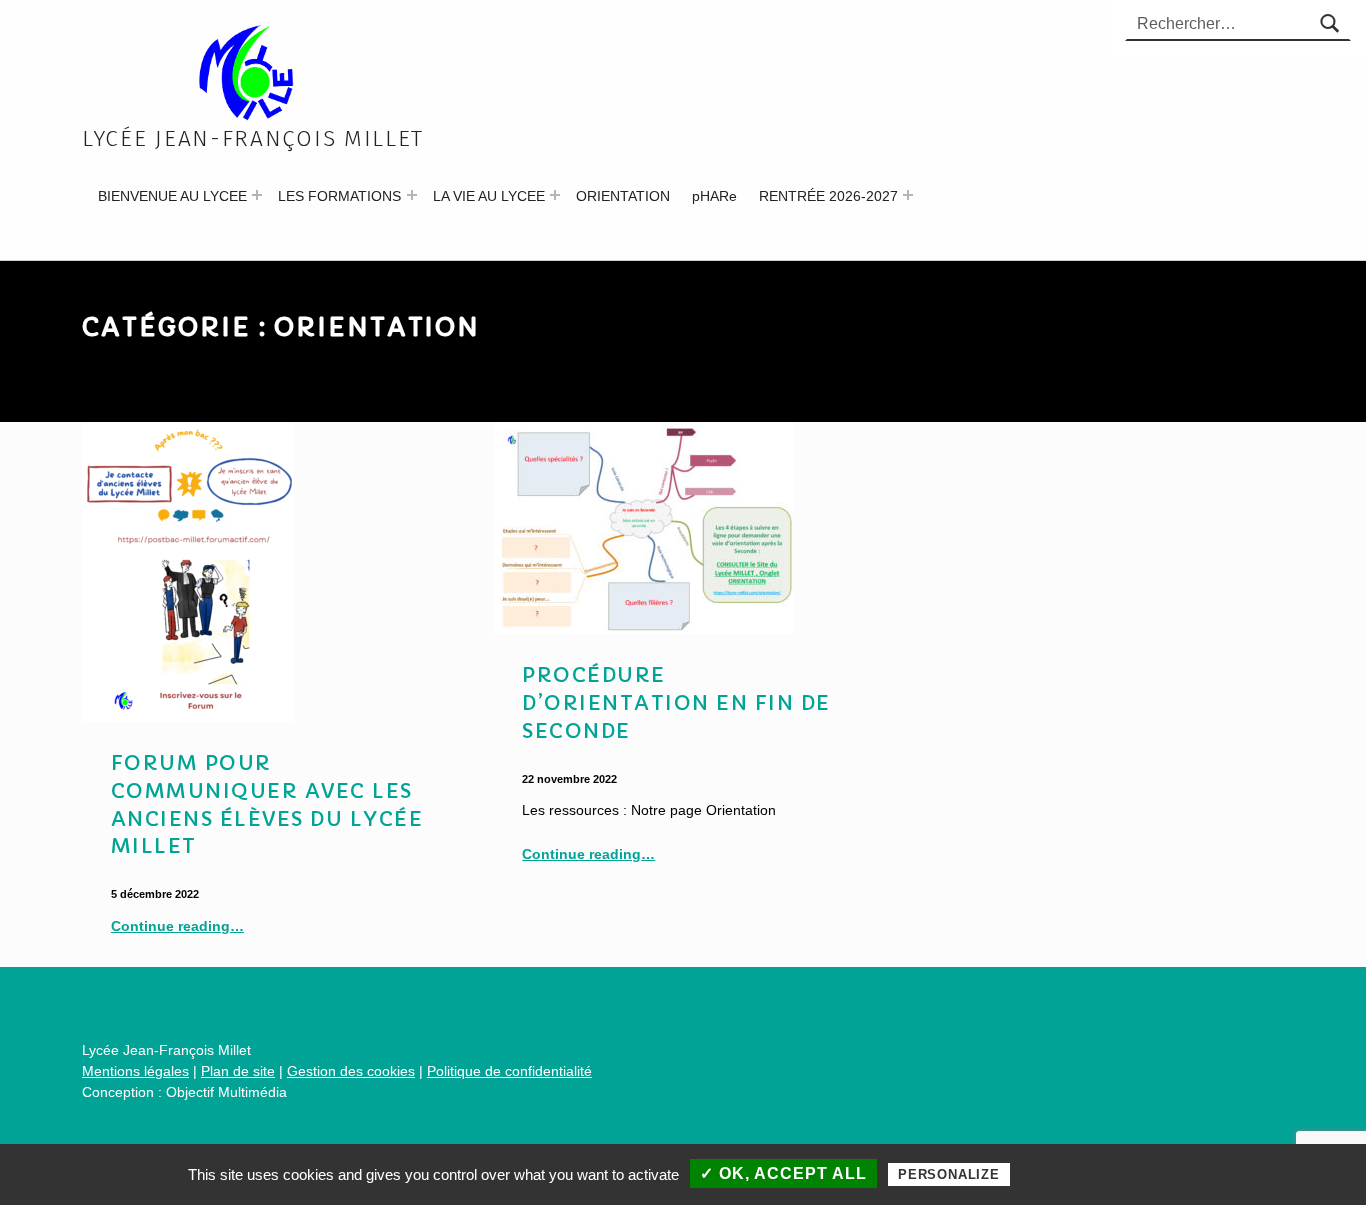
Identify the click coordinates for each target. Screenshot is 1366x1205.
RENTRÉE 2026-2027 (828, 196)
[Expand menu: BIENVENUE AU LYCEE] (257, 195)
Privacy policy (1106, 1174)
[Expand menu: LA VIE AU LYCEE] (555, 195)
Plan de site (238, 1071)
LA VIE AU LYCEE (489, 196)
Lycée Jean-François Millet (253, 138)
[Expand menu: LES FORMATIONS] (412, 195)
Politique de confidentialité (509, 1071)
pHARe (714, 196)
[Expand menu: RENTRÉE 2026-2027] (908, 195)
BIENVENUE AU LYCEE (172, 196)
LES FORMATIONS (339, 196)
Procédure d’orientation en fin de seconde (676, 703)
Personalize (949, 1174)
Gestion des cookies (351, 1071)
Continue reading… (177, 926)
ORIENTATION (623, 196)
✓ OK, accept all (783, 1173)
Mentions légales (135, 1071)
